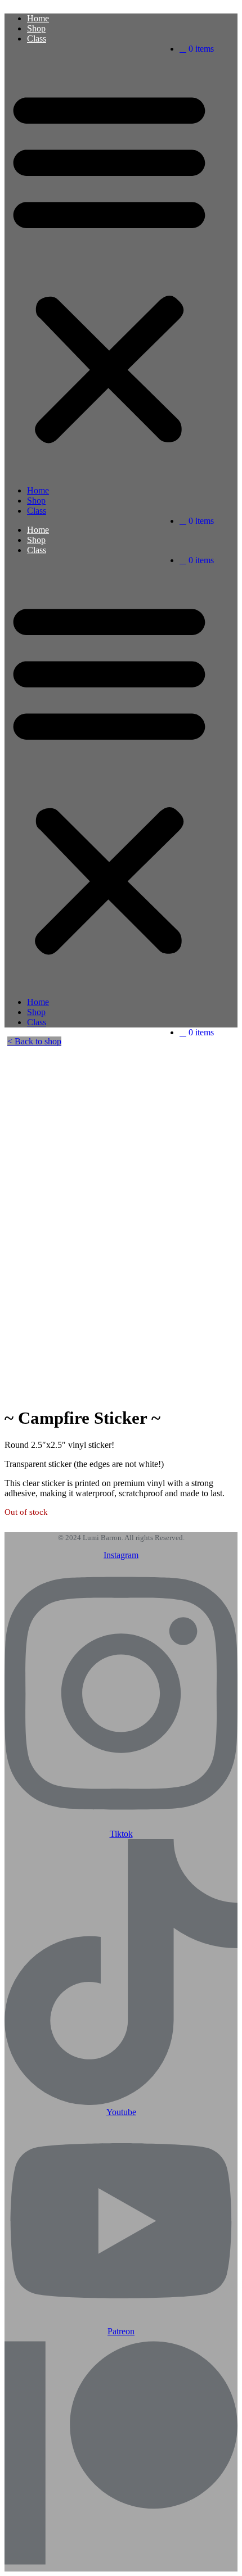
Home (38, 18)
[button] (109, 265)
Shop (36, 28)
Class (37, 39)
